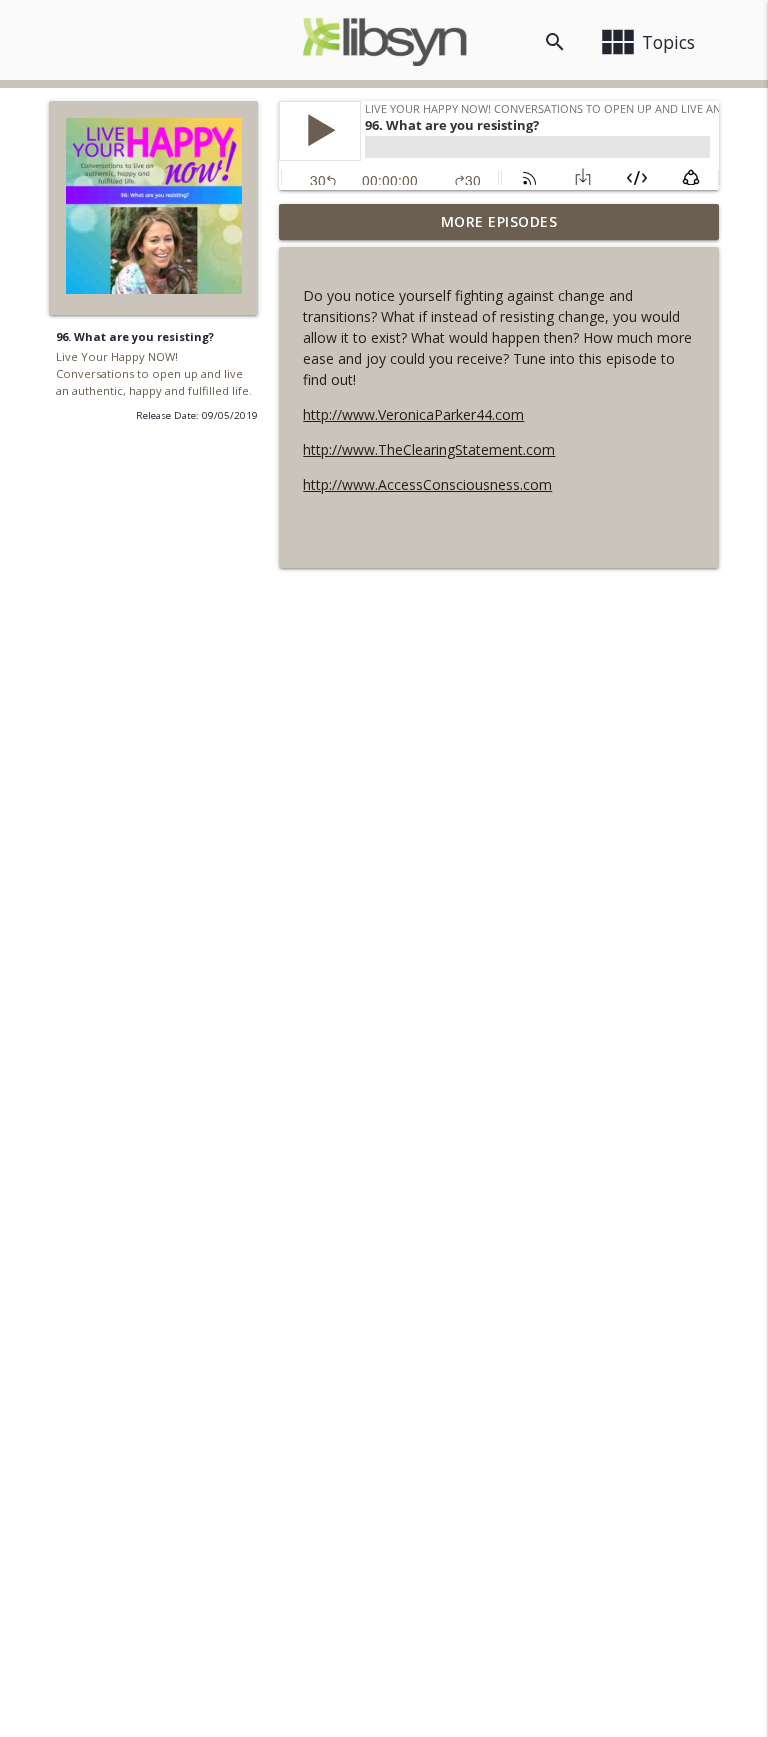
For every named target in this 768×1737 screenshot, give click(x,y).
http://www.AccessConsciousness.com (427, 484)
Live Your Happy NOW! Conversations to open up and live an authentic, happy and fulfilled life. (154, 373)
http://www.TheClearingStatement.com (429, 449)
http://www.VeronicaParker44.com (413, 414)
